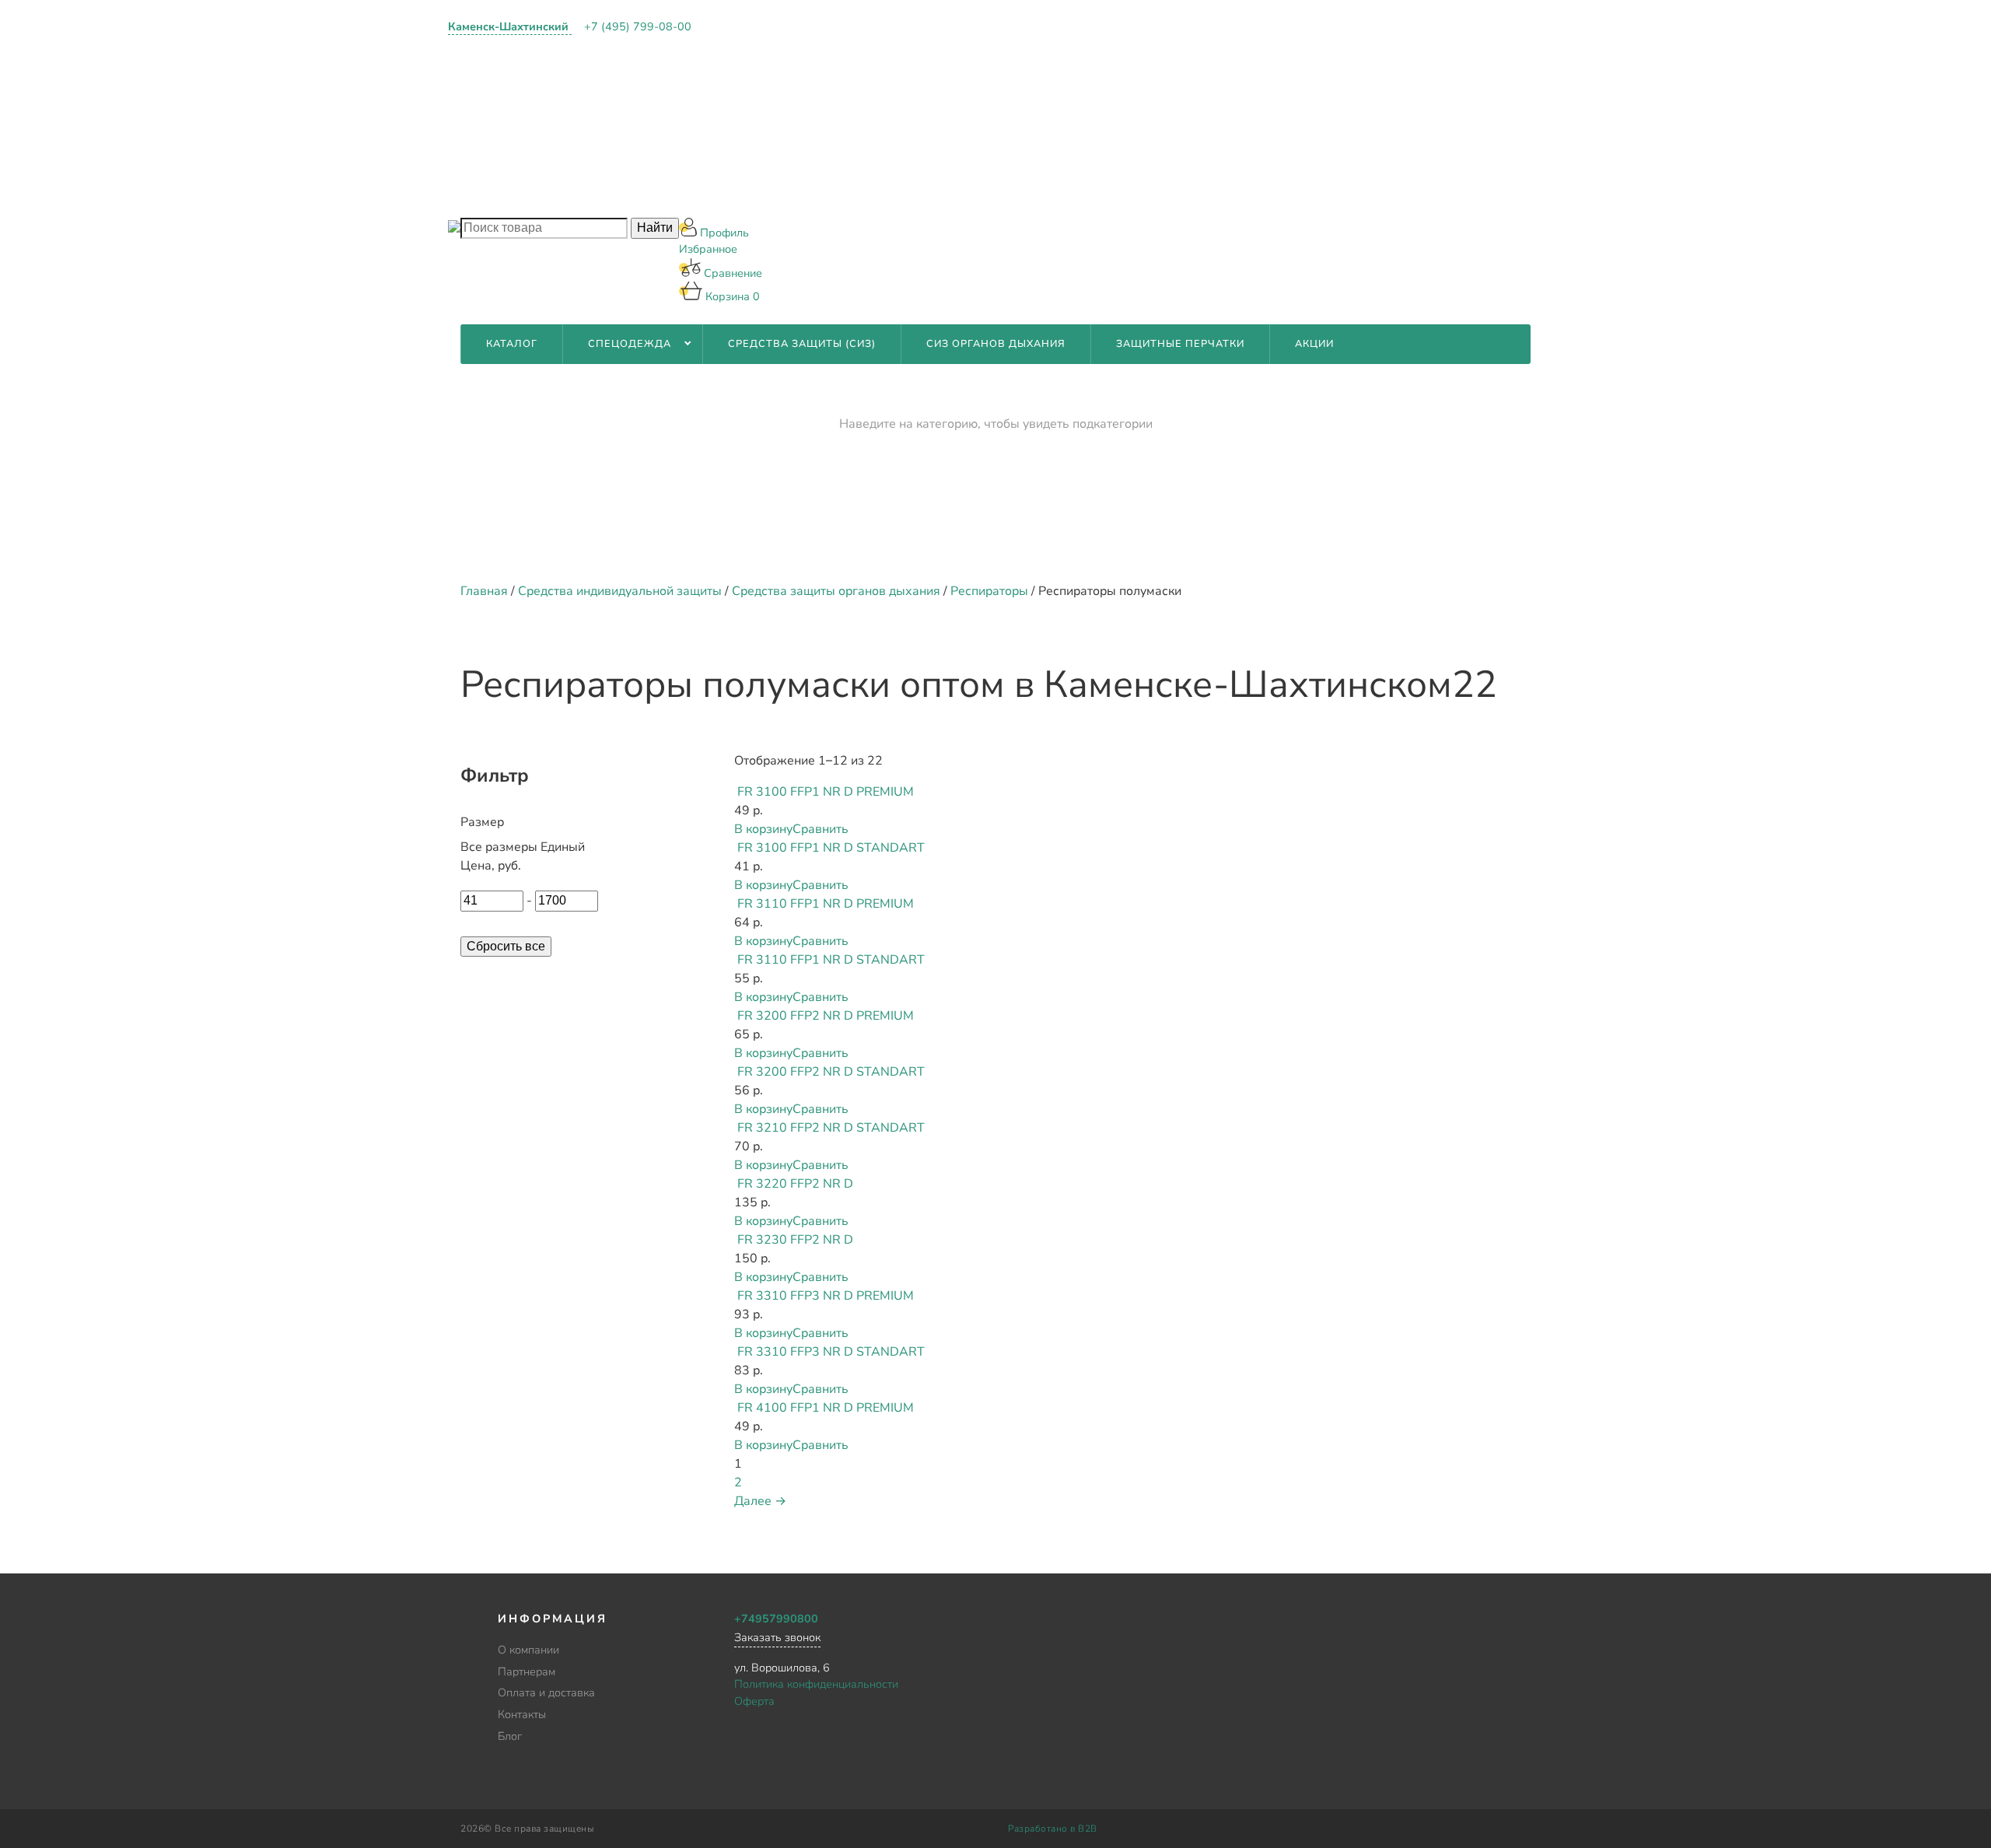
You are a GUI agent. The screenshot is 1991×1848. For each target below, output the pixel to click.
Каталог (512, 344)
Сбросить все (506, 946)
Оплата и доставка (778, 117)
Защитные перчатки (1180, 344)
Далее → (760, 1501)
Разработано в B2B (1053, 1829)
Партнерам (752, 78)
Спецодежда (630, 344)
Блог (732, 198)
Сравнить (821, 829)
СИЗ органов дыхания (996, 344)
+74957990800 (776, 1619)
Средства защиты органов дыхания (836, 591)
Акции (1314, 344)
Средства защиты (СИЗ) (802, 344)
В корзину (763, 829)
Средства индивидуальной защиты (620, 591)
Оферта (754, 1701)
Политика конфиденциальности (816, 1684)
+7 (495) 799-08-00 (638, 26)
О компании (756, 38)
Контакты (748, 158)
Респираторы (989, 591)
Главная (484, 591)
